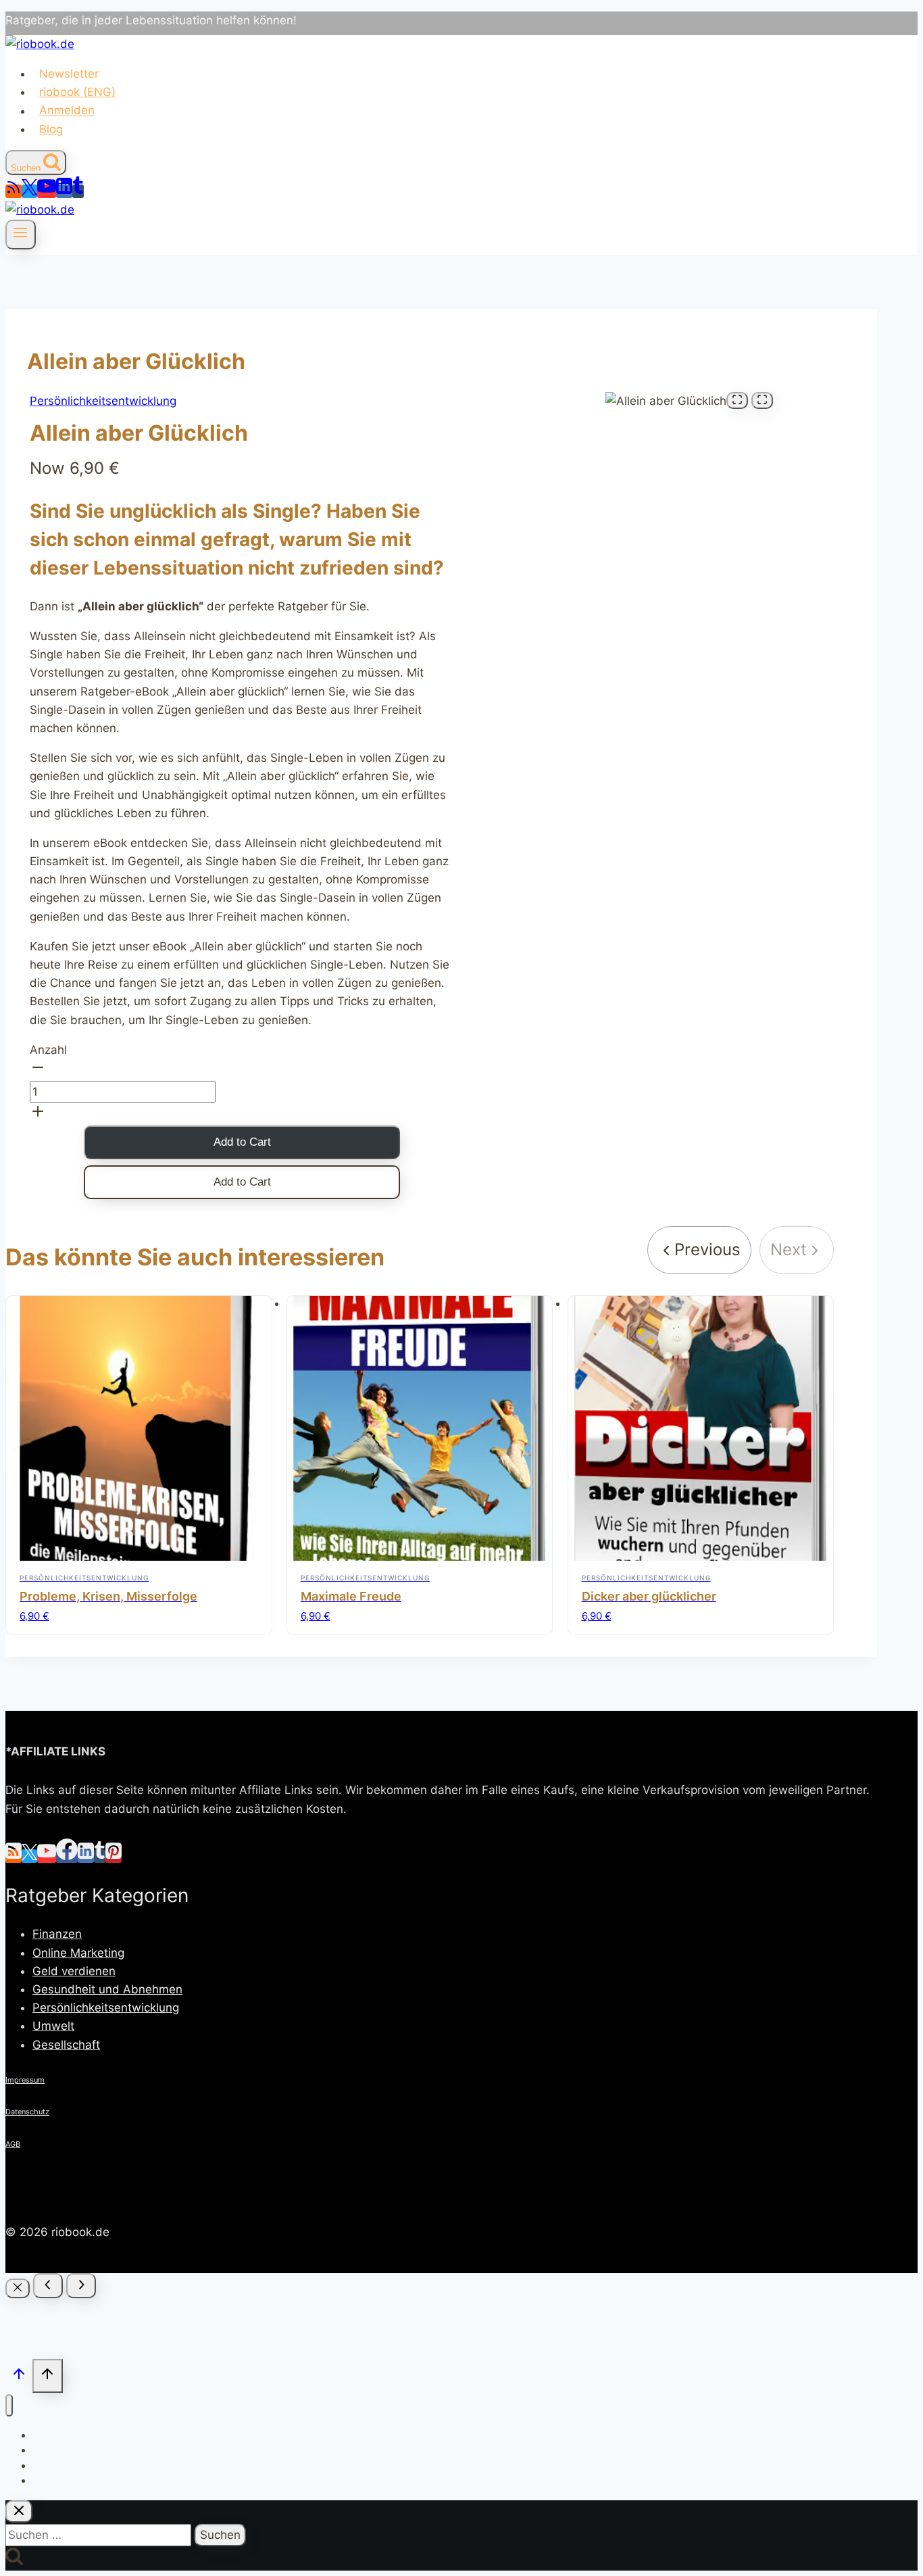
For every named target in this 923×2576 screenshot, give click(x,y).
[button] (242, 1070)
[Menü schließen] (9, 2405)
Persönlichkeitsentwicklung (103, 401)
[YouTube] (47, 191)
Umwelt (53, 2026)
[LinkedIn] (64, 191)
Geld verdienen (74, 1971)
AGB (13, 2144)
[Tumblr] (78, 191)
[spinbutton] (123, 1092)
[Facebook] (67, 1856)
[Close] (18, 2288)
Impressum (25, 2080)
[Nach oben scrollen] (19, 2377)
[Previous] (48, 2286)
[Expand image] (737, 400)
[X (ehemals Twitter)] (29, 191)
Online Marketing (78, 1953)
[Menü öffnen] (21, 235)
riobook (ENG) (77, 92)
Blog (51, 129)
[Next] (81, 2286)
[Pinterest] (114, 1856)
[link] (699, 1250)
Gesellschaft (66, 2045)
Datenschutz (27, 2112)
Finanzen (57, 1934)
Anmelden (67, 111)
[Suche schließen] (19, 2511)
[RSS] (14, 191)
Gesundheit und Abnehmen (107, 1989)
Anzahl (48, 1050)
